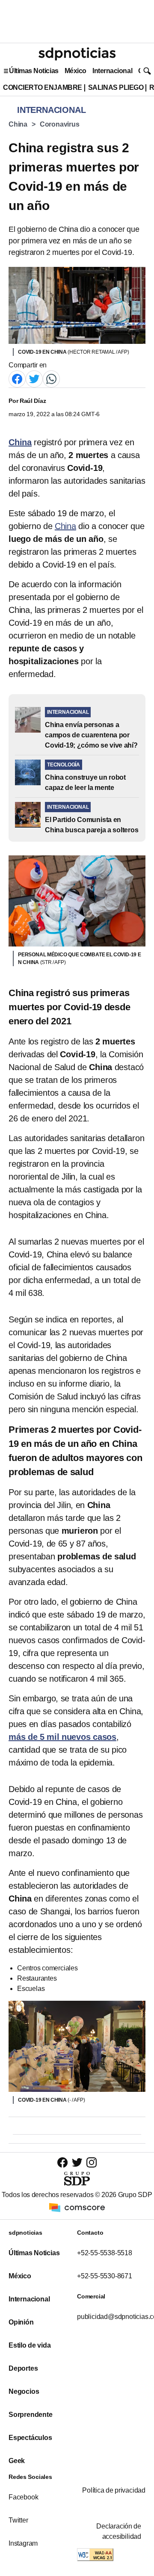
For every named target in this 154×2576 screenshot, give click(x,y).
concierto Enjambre (43, 87)
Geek (17, 2461)
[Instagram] (92, 2162)
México (76, 71)
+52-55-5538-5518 (105, 2253)
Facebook (23, 2497)
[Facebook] (17, 379)
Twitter (18, 2520)
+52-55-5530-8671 (105, 2276)
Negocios (24, 2391)
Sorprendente (31, 2415)
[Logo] (77, 54)
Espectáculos (30, 2438)
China (18, 124)
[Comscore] (77, 2207)
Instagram (23, 2543)
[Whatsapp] (51, 379)
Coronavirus (60, 124)
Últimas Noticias (34, 71)
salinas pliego (116, 87)
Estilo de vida (30, 2345)
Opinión (21, 2322)
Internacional (112, 71)
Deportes (23, 2368)
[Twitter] (34, 379)
